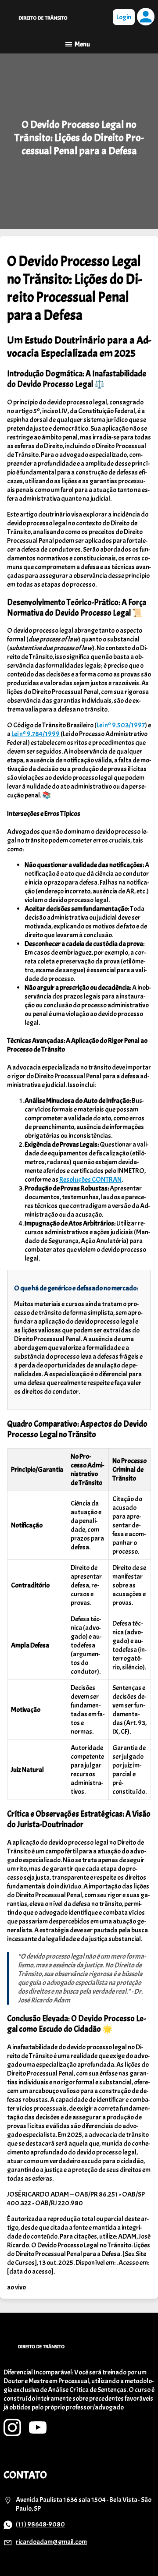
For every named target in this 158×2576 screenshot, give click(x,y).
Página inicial (43, 18)
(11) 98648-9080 (40, 2524)
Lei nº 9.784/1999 (36, 734)
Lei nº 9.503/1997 (121, 725)
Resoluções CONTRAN (90, 1180)
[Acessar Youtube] (38, 2434)
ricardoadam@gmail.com (51, 2542)
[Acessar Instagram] (12, 2434)
